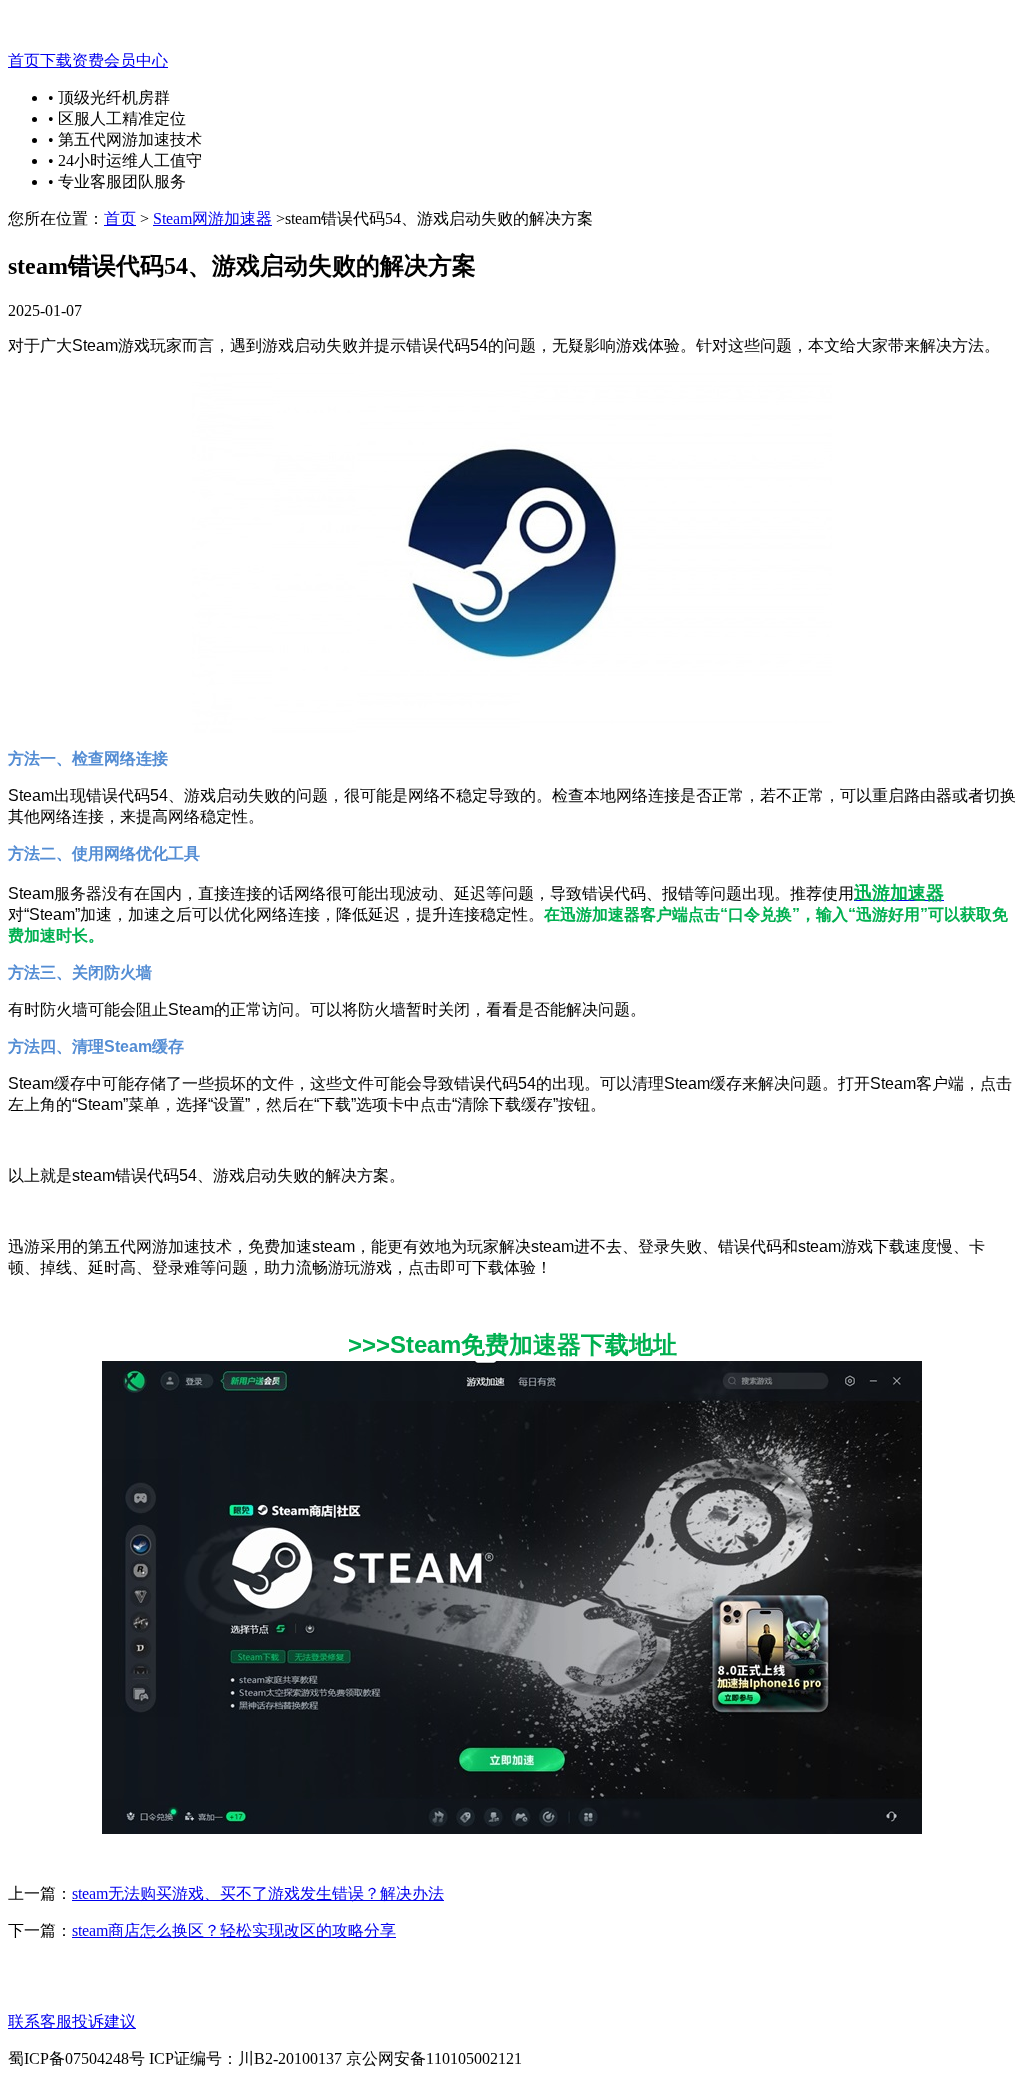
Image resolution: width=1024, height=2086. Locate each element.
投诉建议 (104, 2021)
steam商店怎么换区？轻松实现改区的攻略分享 (234, 1930)
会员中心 (136, 60)
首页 (24, 60)
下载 (56, 60)
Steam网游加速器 (212, 218)
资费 (88, 60)
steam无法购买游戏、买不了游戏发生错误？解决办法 (258, 1893)
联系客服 (40, 2021)
